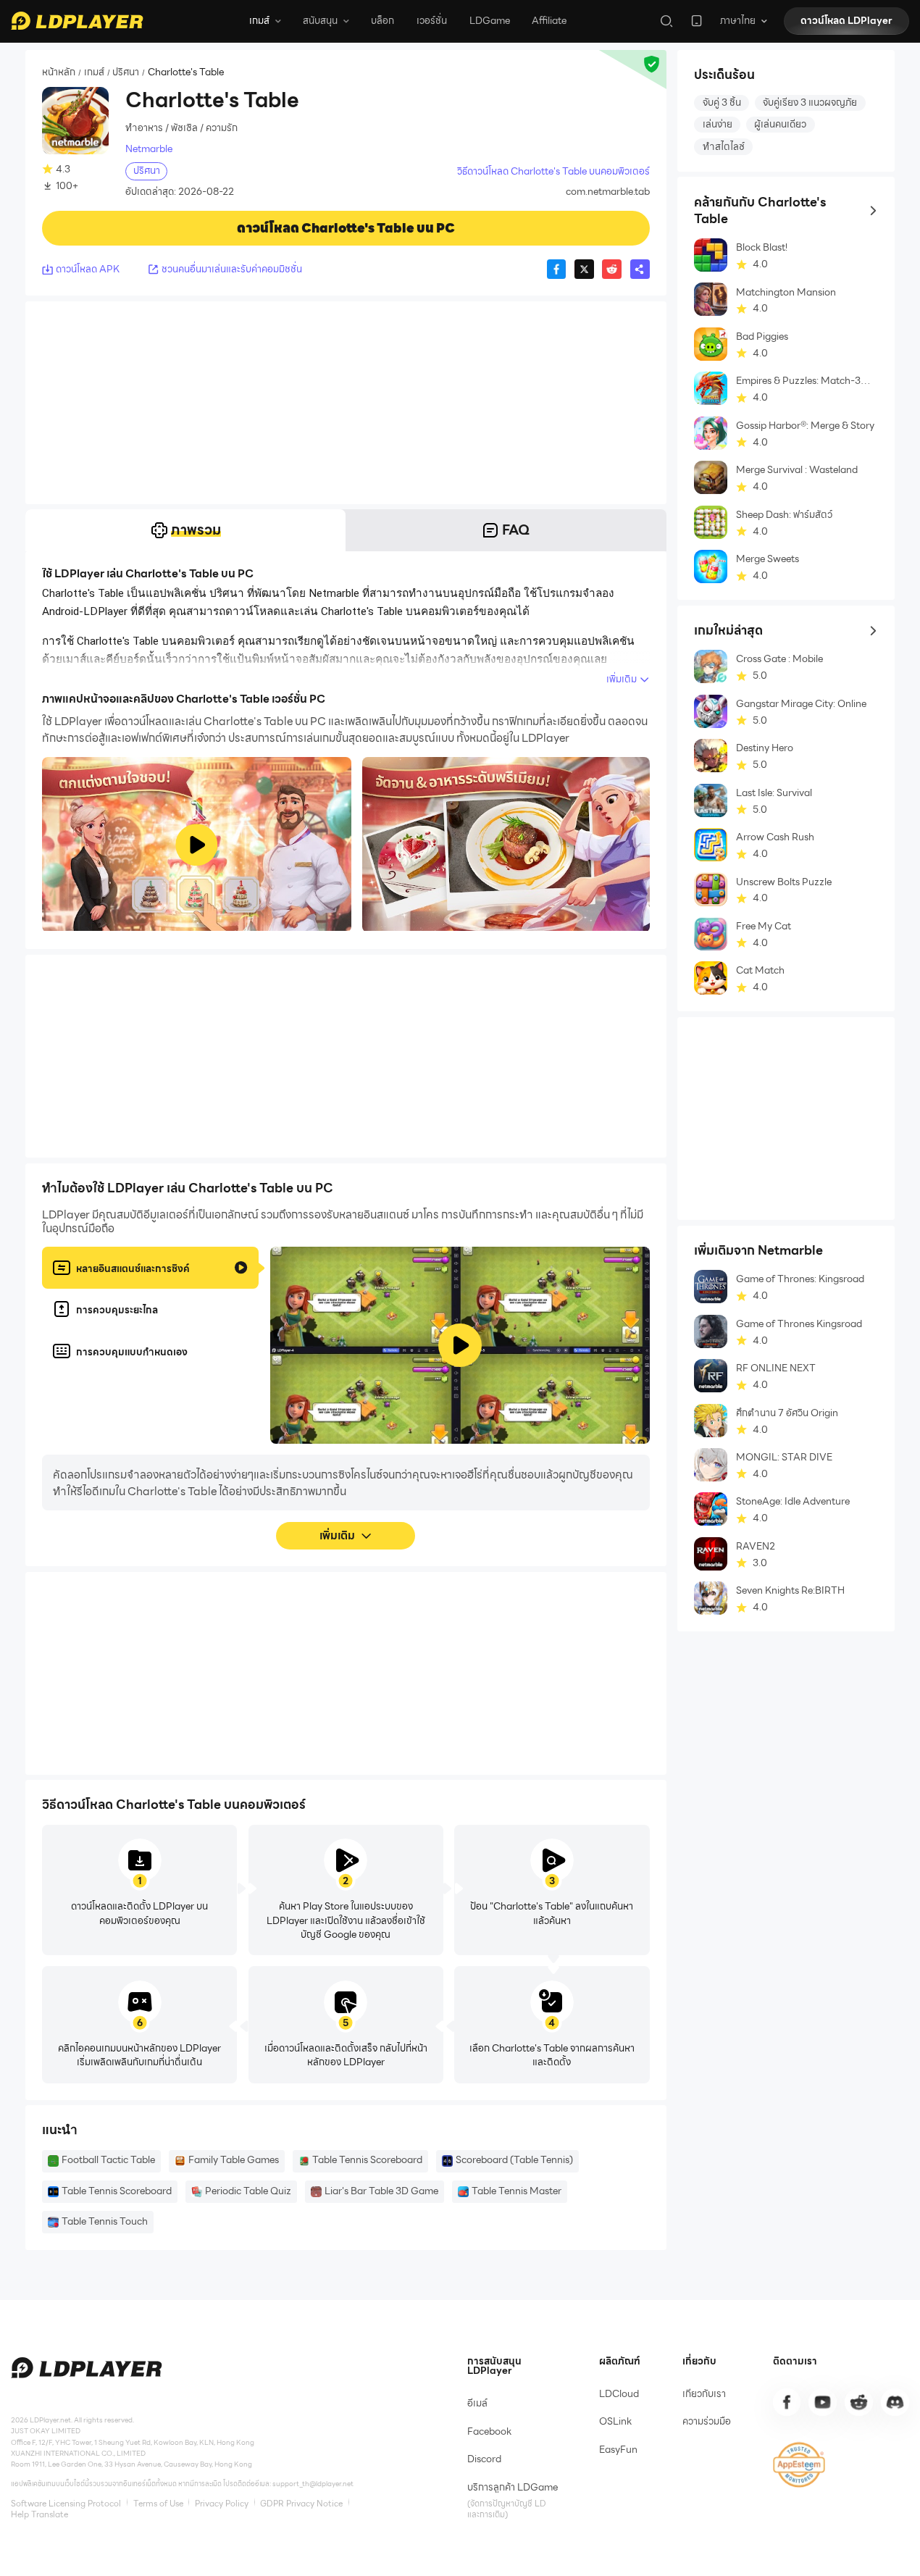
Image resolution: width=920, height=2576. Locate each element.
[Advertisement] (346, 403)
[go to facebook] (787, 2402)
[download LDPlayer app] (697, 21)
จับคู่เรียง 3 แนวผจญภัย (810, 103)
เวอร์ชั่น (432, 21)
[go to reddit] (858, 2402)
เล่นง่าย (718, 124)
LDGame (490, 21)
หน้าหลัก (59, 73)
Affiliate (549, 21)
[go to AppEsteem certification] (799, 2465)
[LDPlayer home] (77, 21)
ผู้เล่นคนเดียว (780, 124)
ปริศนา (126, 73)
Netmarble (149, 149)
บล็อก (382, 21)
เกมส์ (94, 73)
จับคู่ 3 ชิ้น (722, 103)
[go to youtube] (822, 2402)
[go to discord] (895, 2402)
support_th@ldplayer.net (313, 2484)
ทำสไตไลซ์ (724, 147)
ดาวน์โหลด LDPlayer (846, 21)
